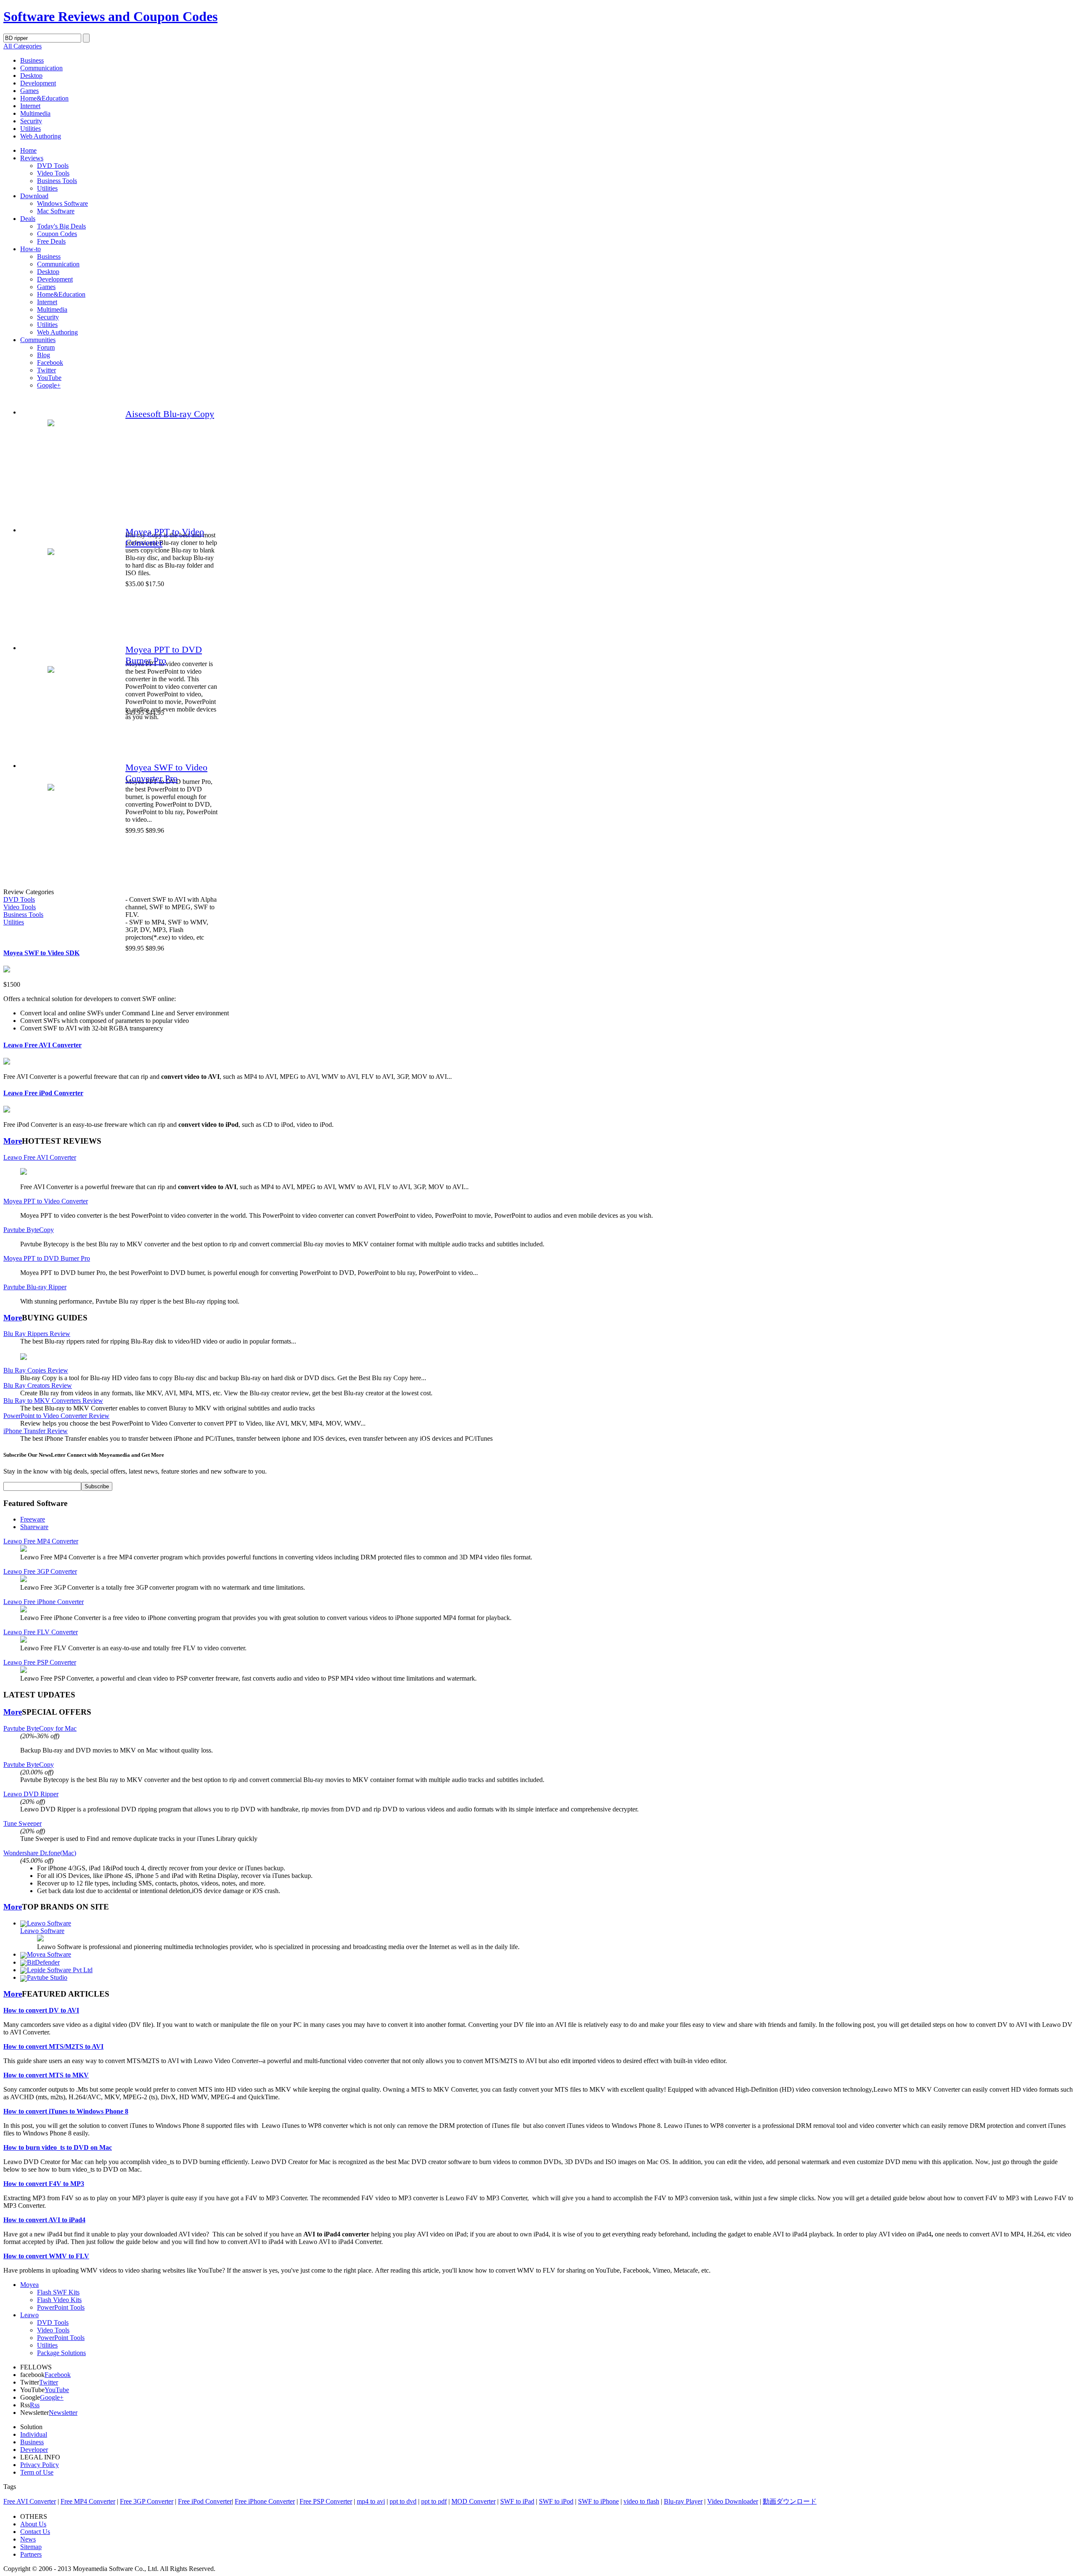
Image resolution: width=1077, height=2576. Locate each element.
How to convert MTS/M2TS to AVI (53, 2046)
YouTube (49, 378)
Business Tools (57, 181)
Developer (34, 2450)
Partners (31, 2554)
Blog (44, 355)
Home (28, 150)
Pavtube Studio (47, 1977)
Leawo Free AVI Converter (42, 1045)
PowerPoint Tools (61, 2307)
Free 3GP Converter (147, 2501)
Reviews (32, 158)
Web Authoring (41, 136)
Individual (34, 2434)
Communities (38, 340)
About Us (33, 2524)
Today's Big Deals (61, 226)
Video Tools (53, 173)
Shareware (34, 1527)
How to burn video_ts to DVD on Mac (58, 2147)
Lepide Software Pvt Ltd (60, 1970)
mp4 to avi (371, 2501)
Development (38, 83)
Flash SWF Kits (58, 2292)
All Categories (23, 46)
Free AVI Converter (30, 2501)
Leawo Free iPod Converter (43, 1093)
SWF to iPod (556, 2501)
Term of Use (37, 2472)
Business (32, 60)
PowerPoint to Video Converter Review (56, 1416)
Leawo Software (49, 1923)
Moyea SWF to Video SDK (41, 953)
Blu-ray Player (683, 2501)
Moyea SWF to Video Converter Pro (166, 773)
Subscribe (97, 1486)
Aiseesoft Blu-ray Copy (170, 414)
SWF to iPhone (598, 2501)
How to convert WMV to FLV (46, 2256)
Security (31, 121)
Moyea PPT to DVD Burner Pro (164, 655)
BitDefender (43, 1962)
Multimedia (35, 113)
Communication (41, 68)
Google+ (49, 385)
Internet (30, 106)
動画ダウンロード (790, 2501)
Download (34, 196)
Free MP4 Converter (88, 2501)
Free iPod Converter (205, 2501)
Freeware (33, 1519)
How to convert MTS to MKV (46, 2075)
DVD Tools (53, 166)
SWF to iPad (517, 2501)
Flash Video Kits (59, 2300)
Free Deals (51, 241)
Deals (28, 219)
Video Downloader (733, 2501)
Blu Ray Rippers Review (37, 1334)
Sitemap (31, 2547)
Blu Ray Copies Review (36, 1370)
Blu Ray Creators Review (38, 1385)
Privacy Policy (40, 2465)
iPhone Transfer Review (36, 1431)
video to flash (641, 2501)
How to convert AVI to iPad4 (44, 2220)
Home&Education (44, 98)
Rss (35, 2405)
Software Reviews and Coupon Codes (110, 16)
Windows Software (62, 203)
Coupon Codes (57, 234)
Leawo (29, 2315)
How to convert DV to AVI (41, 2010)
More (13, 1141)
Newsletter (63, 2413)
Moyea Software (49, 1954)
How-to (31, 249)
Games (29, 91)
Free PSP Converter (326, 2501)
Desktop (31, 76)
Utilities (31, 129)
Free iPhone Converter (265, 2501)
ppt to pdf (434, 2501)
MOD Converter (474, 2501)
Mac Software (56, 211)
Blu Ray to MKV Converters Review (53, 1401)
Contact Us (35, 2532)
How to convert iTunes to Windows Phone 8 (66, 2111)
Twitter (46, 370)
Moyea (29, 2285)
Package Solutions (61, 2353)
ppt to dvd (403, 2501)
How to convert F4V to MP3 (44, 2184)
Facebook (50, 362)
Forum (46, 347)
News (28, 2539)
